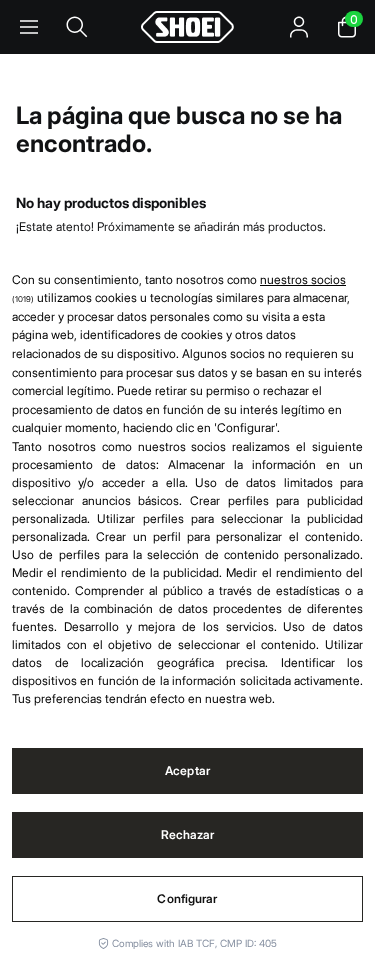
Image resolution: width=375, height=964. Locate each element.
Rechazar (188, 834)
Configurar (187, 898)
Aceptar (187, 770)
